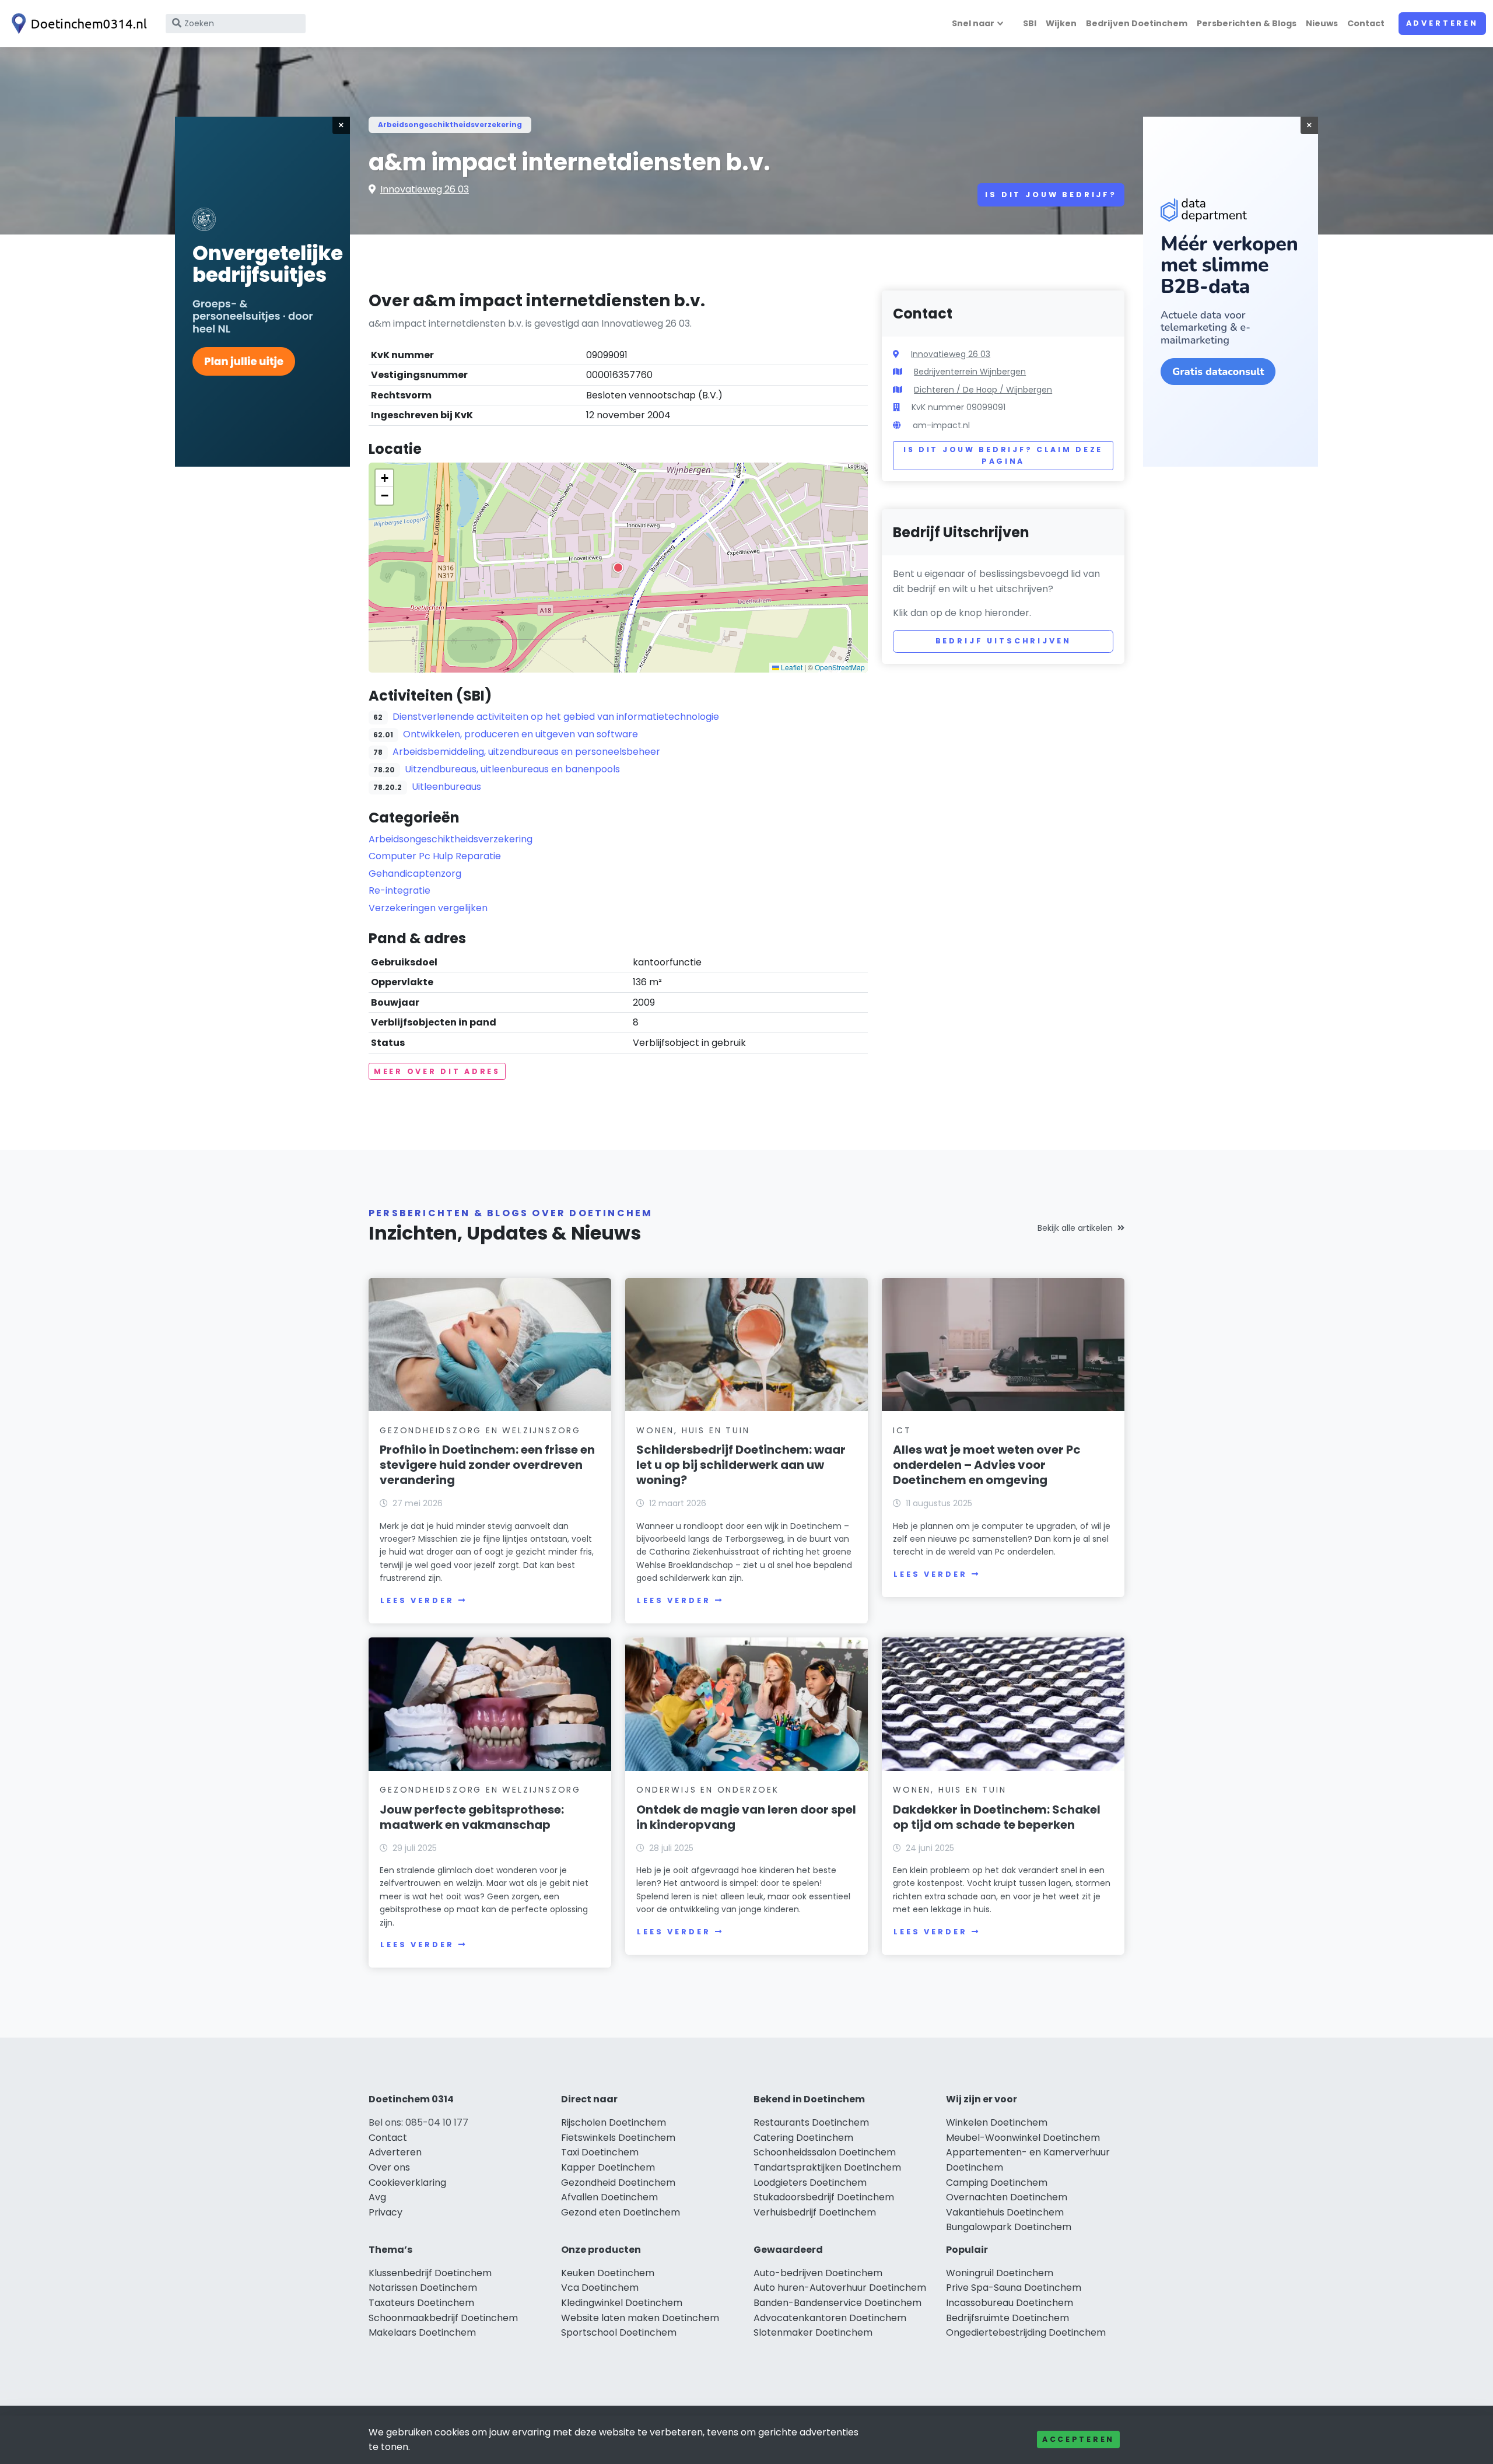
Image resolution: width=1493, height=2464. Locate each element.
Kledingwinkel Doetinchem (622, 2303)
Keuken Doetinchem (608, 2273)
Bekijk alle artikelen (1075, 1228)
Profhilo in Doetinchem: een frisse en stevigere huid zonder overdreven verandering (487, 1465)
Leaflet (791, 667)
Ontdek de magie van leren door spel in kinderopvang (746, 1817)
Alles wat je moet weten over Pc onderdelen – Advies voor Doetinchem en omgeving (987, 1465)
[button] (618, 568)
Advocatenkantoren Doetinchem (830, 2318)
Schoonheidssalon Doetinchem (825, 2152)
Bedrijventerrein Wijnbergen (970, 372)
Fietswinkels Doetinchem (618, 2138)
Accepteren (1078, 2439)
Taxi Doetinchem (600, 2152)
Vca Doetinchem (600, 2288)
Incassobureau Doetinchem (1010, 2303)
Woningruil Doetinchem (1000, 2273)
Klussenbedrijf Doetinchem (430, 2273)
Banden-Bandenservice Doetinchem (837, 2303)
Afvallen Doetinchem (609, 2197)
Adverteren (1442, 23)
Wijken (1061, 23)
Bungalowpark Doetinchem (1009, 2227)
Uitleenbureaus (446, 787)
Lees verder (417, 1600)
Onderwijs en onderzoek (708, 1790)
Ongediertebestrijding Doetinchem (1026, 2332)
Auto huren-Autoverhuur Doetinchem (840, 2288)
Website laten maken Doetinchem (640, 2318)
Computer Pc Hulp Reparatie (435, 856)
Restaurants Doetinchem (811, 2122)
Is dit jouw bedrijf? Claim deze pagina (1003, 455)
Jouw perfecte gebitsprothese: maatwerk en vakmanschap (472, 1817)
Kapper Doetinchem (608, 2167)
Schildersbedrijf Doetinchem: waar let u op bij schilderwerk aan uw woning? (741, 1465)
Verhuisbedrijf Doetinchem (815, 2212)
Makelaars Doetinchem (422, 2332)
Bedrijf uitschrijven (1003, 641)
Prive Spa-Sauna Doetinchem (1014, 2288)
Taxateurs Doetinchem (421, 2303)
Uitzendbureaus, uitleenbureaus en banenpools (512, 769)
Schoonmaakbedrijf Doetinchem (443, 2318)
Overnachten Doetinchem (1007, 2197)
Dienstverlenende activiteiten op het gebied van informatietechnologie (556, 717)
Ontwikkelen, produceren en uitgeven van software (521, 734)
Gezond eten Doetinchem (621, 2212)
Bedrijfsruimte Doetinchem (1007, 2318)
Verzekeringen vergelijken (428, 908)
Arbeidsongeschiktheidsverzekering (450, 125)
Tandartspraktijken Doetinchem (827, 2167)
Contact (1366, 23)
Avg (377, 2197)
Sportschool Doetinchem (619, 2332)
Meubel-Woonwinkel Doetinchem (1023, 2138)
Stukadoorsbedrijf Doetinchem (824, 2197)
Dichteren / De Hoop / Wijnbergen (983, 390)
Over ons (389, 2167)
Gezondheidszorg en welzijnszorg (480, 1430)
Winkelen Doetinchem (997, 2122)
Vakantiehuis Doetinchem (1005, 2212)
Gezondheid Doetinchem (618, 2183)
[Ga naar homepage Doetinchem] (77, 24)
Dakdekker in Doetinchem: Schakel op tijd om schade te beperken (997, 1817)
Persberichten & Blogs (1247, 23)
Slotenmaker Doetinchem (813, 2332)
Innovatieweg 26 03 (425, 189)
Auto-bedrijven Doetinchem (818, 2273)
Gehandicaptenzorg (415, 874)
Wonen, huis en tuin (693, 1430)
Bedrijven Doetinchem (1137, 23)
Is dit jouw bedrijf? (1051, 195)
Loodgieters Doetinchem (810, 2183)
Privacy (385, 2212)
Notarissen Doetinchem (423, 2288)
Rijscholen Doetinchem (614, 2122)
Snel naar (973, 23)
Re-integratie (399, 890)
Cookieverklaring (407, 2183)
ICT (902, 1430)
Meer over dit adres (437, 1071)
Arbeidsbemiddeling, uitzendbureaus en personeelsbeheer (526, 752)
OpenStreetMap (840, 667)
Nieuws (1322, 23)
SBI (1030, 23)
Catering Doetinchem (803, 2138)
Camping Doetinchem (997, 2183)
